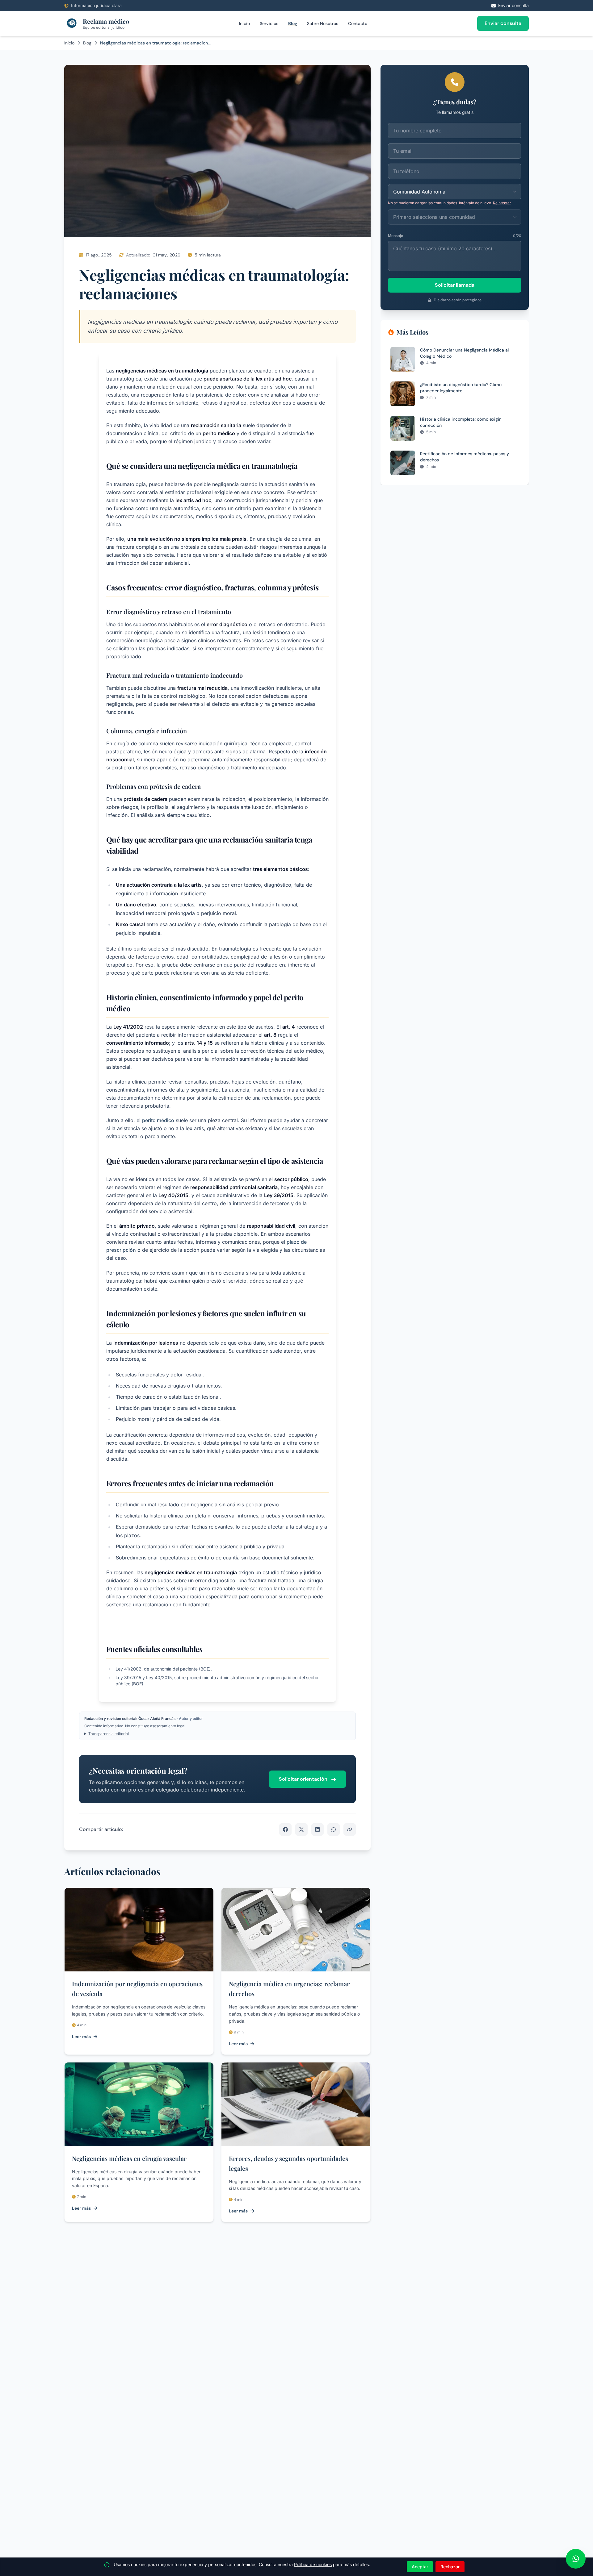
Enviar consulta (503, 23)
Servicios (269, 23)
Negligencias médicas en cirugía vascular (129, 2158)
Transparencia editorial (109, 1734)
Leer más (81, 2037)
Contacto (358, 23)
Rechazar (450, 2567)
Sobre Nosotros (323, 23)
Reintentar (502, 203)
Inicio (244, 23)
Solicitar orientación (304, 1779)
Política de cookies (313, 2564)
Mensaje (395, 236)
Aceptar (420, 2567)
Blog (293, 23)
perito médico (158, 1120)
